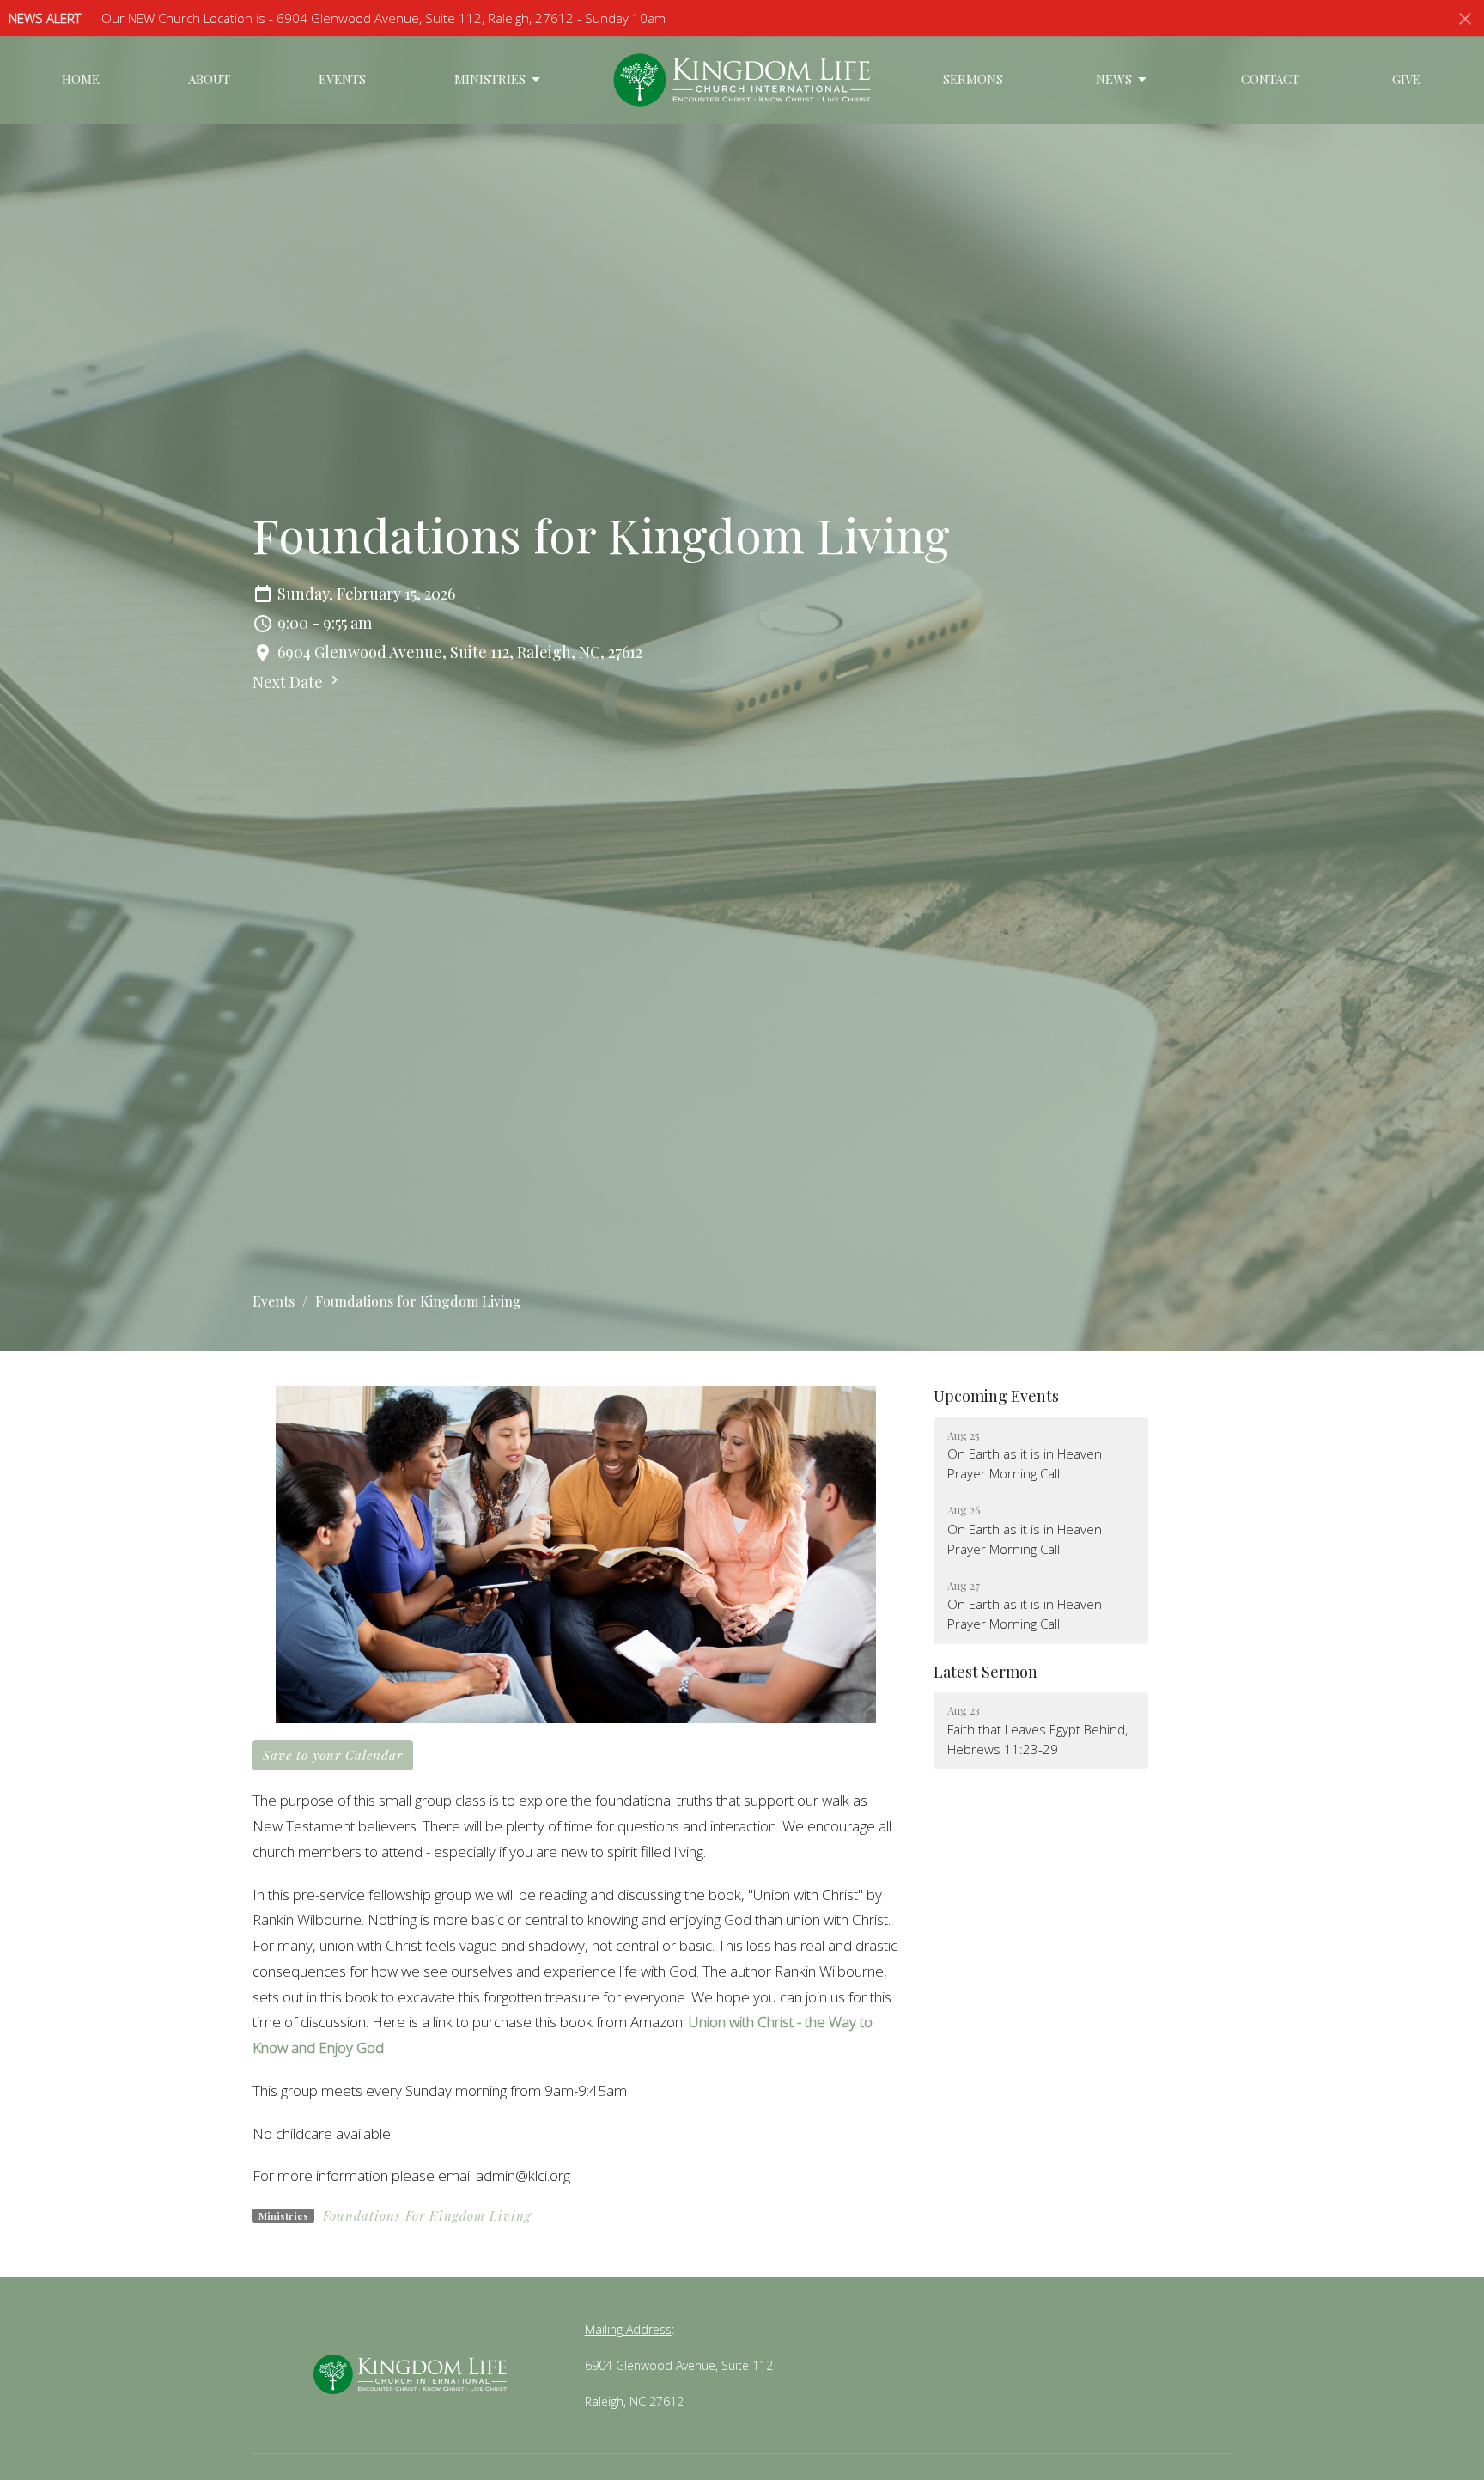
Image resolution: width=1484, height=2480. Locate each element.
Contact (1270, 79)
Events (342, 79)
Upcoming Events (996, 1396)
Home (81, 79)
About (209, 79)
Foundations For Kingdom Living (427, 2215)
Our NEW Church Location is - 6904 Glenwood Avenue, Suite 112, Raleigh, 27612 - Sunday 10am (383, 18)
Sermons (973, 79)
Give (1406, 79)
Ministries (490, 79)
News (1114, 79)
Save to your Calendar (333, 1755)
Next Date (289, 682)
